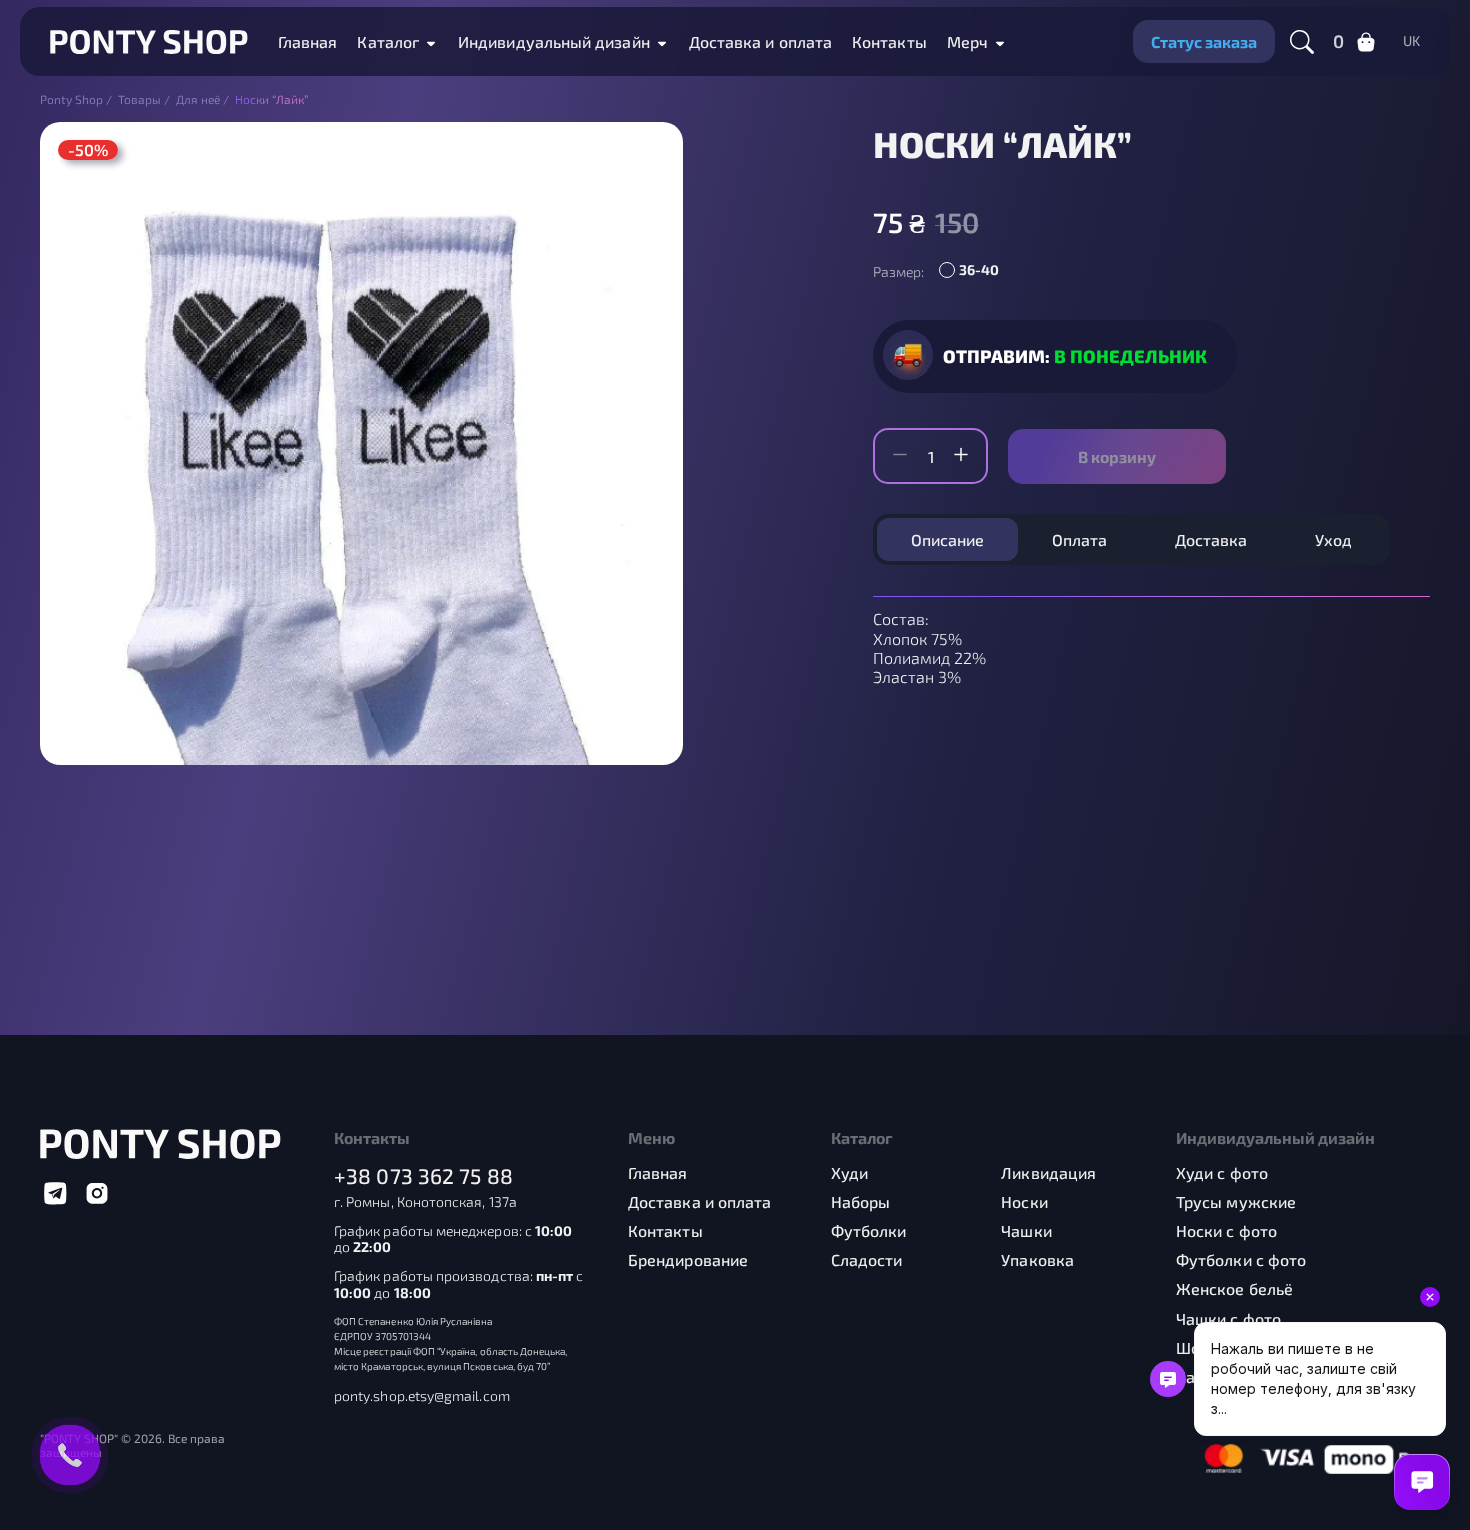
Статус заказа (1204, 41)
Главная (308, 41)
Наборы (860, 1201)
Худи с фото (1222, 1172)
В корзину (1117, 456)
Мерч (967, 41)
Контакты (889, 41)
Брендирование (688, 1259)
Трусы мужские (1236, 1201)
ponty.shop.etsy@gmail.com (422, 1396)
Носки (1024, 1201)
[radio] (974, 272)
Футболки (869, 1230)
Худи (849, 1172)
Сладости (867, 1259)
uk (1411, 41)
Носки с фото (1226, 1230)
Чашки (1026, 1230)
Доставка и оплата (760, 41)
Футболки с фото (1241, 1259)
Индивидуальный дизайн (554, 41)
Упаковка (1037, 1259)
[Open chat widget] (1422, 1482)
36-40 (979, 269)
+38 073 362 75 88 (423, 1175)
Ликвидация (1048, 1172)
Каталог (388, 41)
